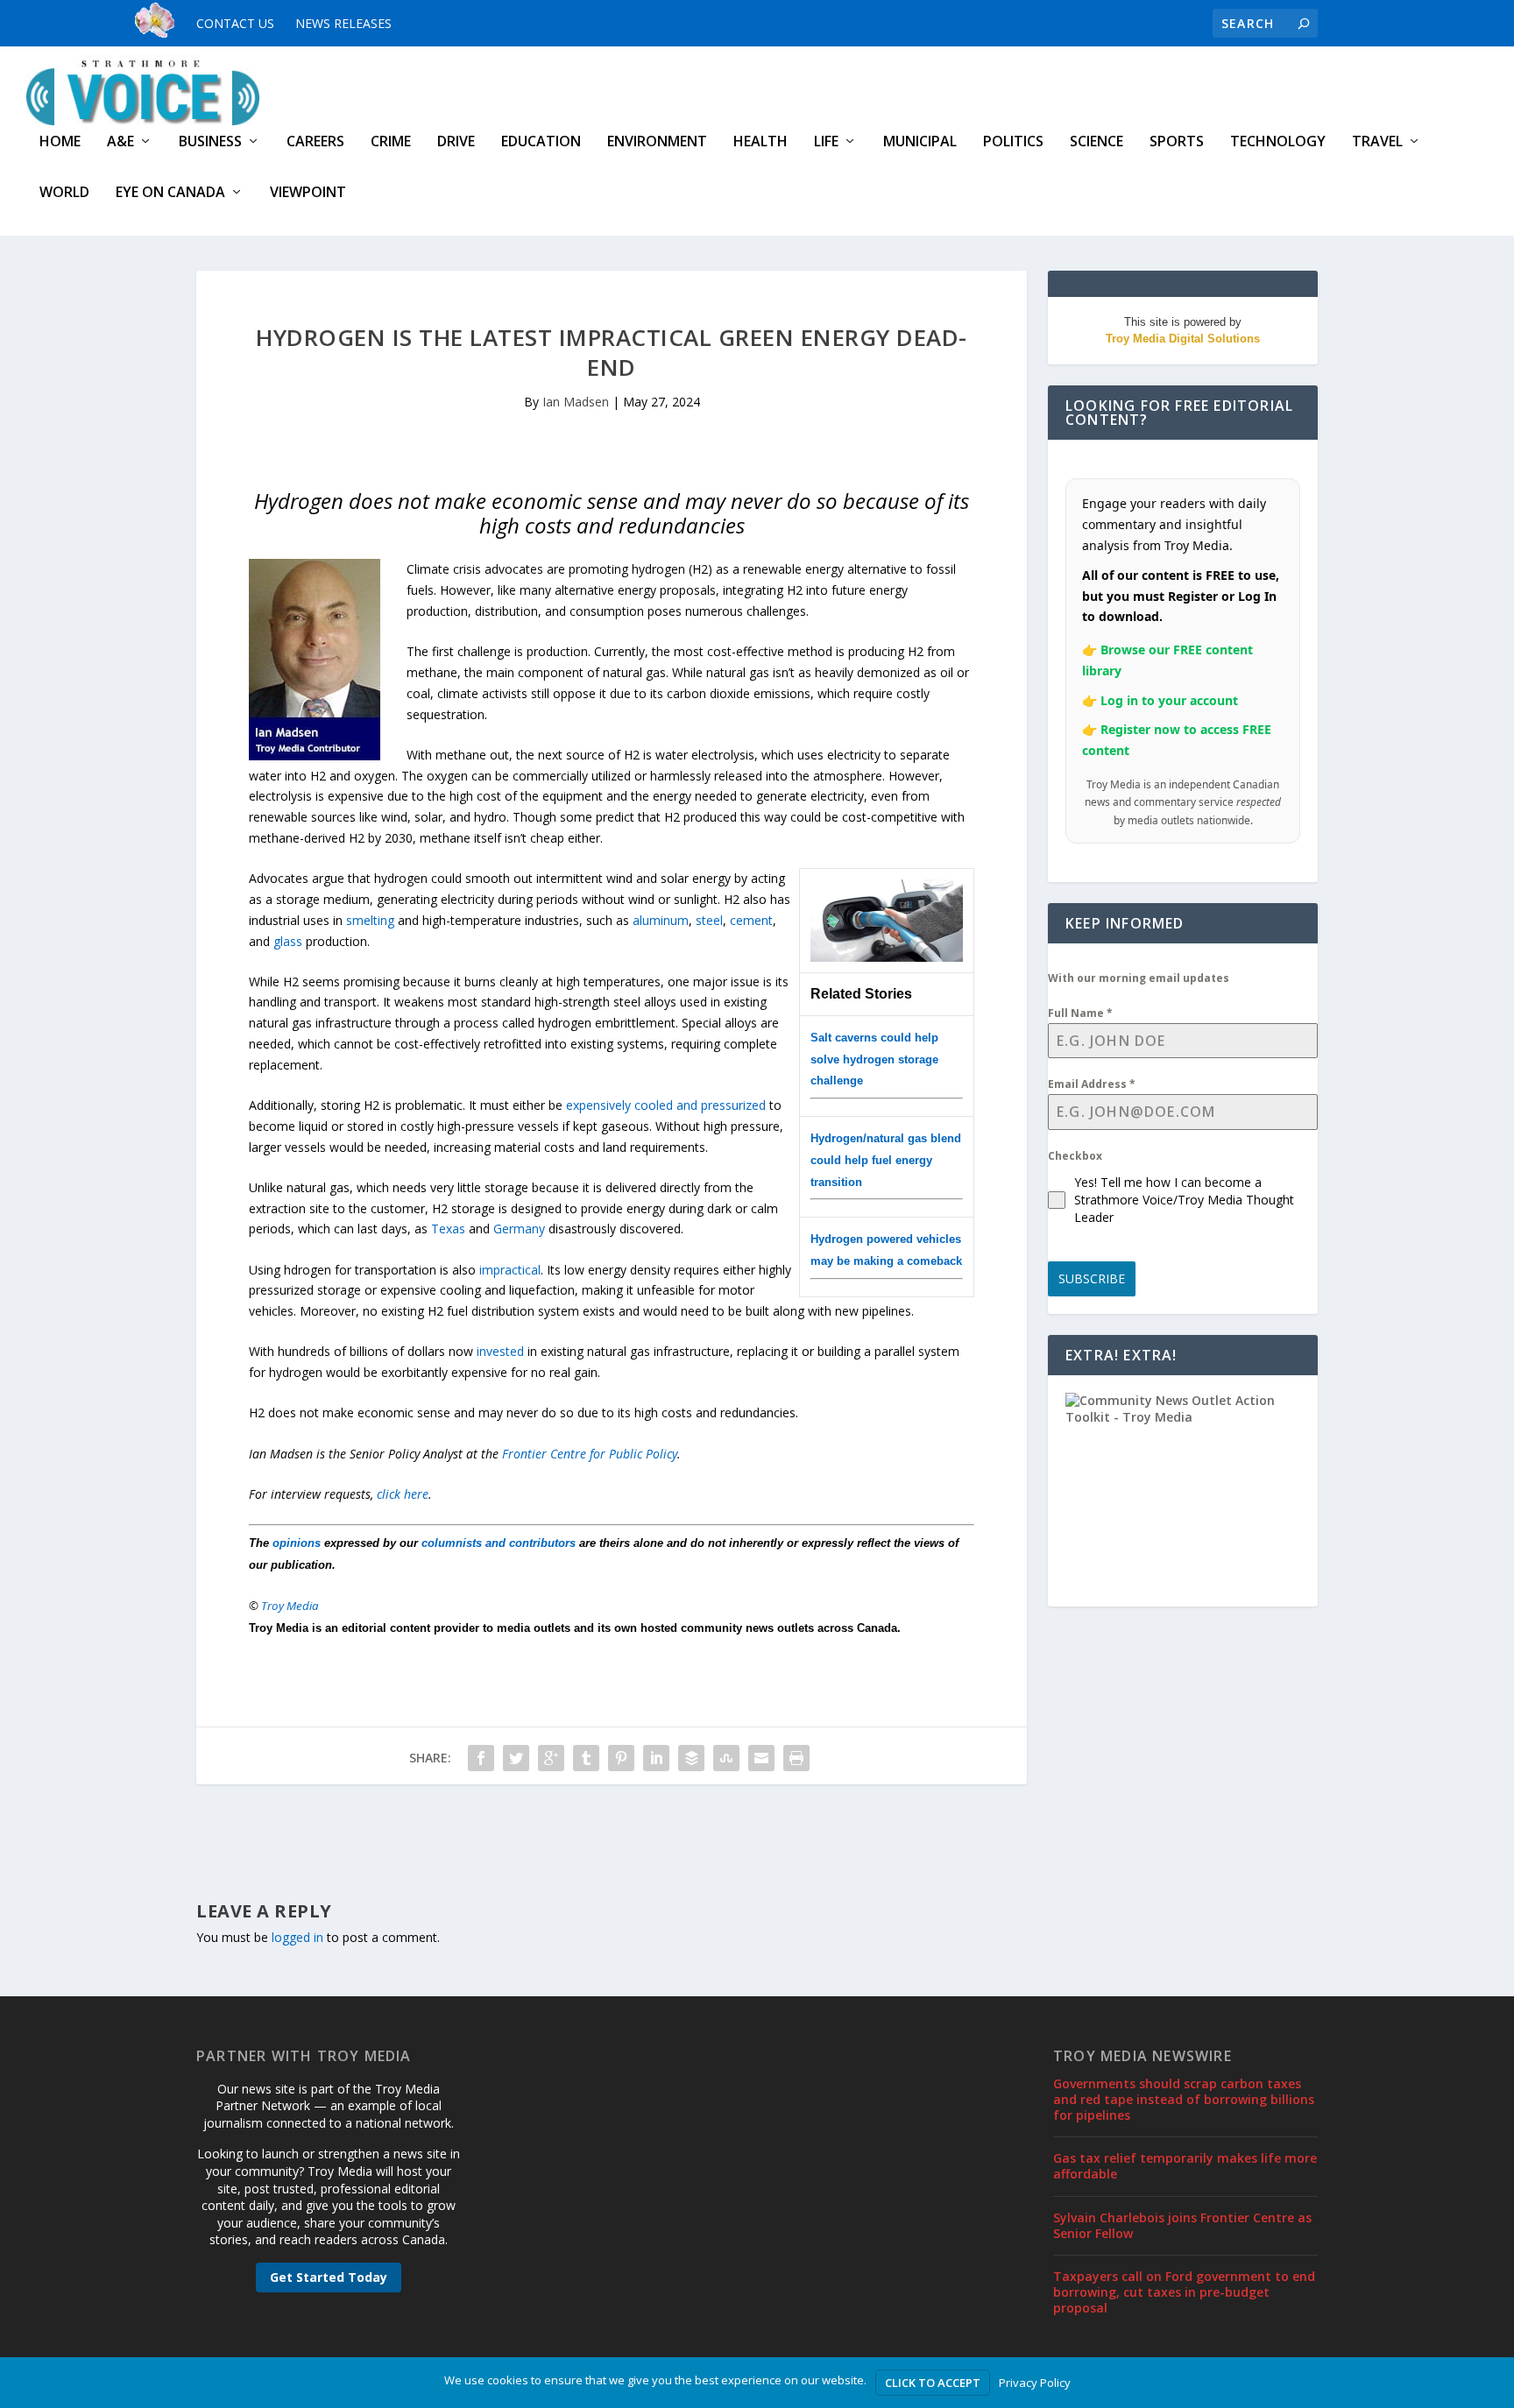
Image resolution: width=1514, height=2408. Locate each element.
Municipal (920, 142)
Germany (519, 1229)
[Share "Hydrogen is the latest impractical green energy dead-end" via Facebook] (481, 1758)
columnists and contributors (499, 1543)
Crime (391, 142)
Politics (1013, 142)
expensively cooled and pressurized (666, 1105)
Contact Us (235, 23)
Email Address (1092, 1084)
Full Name (1080, 1013)
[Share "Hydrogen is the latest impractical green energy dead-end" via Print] (796, 1758)
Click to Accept (933, 2383)
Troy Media (290, 1606)
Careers (315, 142)
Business (210, 142)
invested (500, 1351)
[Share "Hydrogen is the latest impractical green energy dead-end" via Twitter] (516, 1758)
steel (709, 920)
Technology (1278, 142)
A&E (120, 142)
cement (751, 920)
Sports (1177, 142)
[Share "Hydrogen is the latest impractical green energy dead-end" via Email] (761, 1758)
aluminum (661, 920)
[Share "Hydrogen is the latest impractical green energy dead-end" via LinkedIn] (656, 1758)
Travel (1377, 142)
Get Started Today (329, 2277)
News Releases (343, 23)
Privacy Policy (1035, 2383)
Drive (456, 142)
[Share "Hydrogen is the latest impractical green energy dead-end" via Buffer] (691, 1758)
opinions (297, 1543)
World (64, 193)
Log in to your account (1169, 700)
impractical (510, 1270)
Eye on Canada (170, 193)
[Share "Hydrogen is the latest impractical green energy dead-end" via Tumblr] (586, 1758)
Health (761, 142)
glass (288, 941)
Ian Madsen (576, 402)
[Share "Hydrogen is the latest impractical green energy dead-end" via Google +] (551, 1758)
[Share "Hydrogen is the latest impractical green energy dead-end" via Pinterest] (621, 1758)
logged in (297, 1937)
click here (403, 1494)
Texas (448, 1229)
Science (1097, 142)
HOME (60, 142)
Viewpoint (308, 193)
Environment (657, 142)
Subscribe (1092, 1278)
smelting (370, 920)
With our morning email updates (1139, 978)
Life (826, 142)
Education (541, 142)
